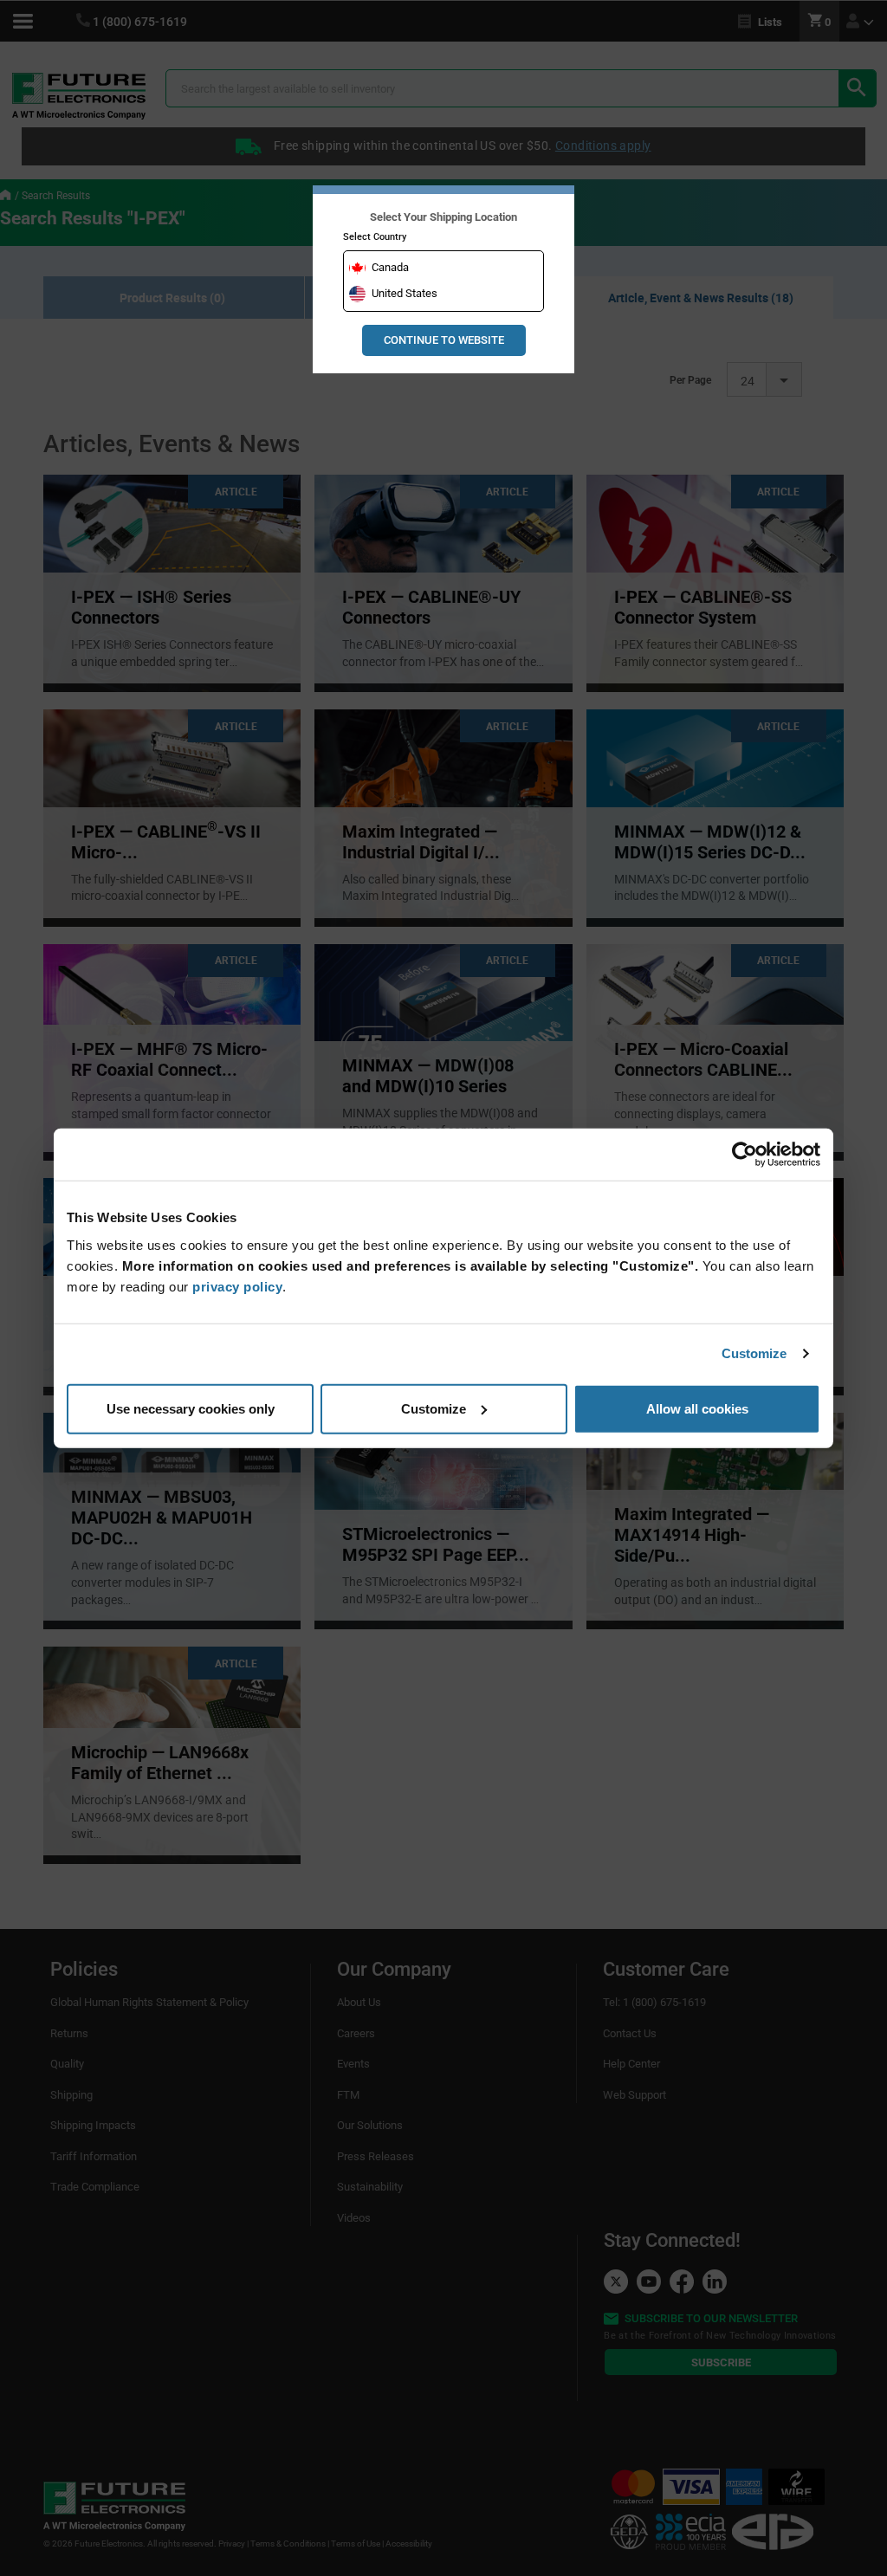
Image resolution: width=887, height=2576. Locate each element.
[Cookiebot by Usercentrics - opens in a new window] (745, 1155)
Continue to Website (444, 340)
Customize (754, 1353)
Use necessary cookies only (191, 1408)
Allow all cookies (697, 1408)
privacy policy (237, 1286)
